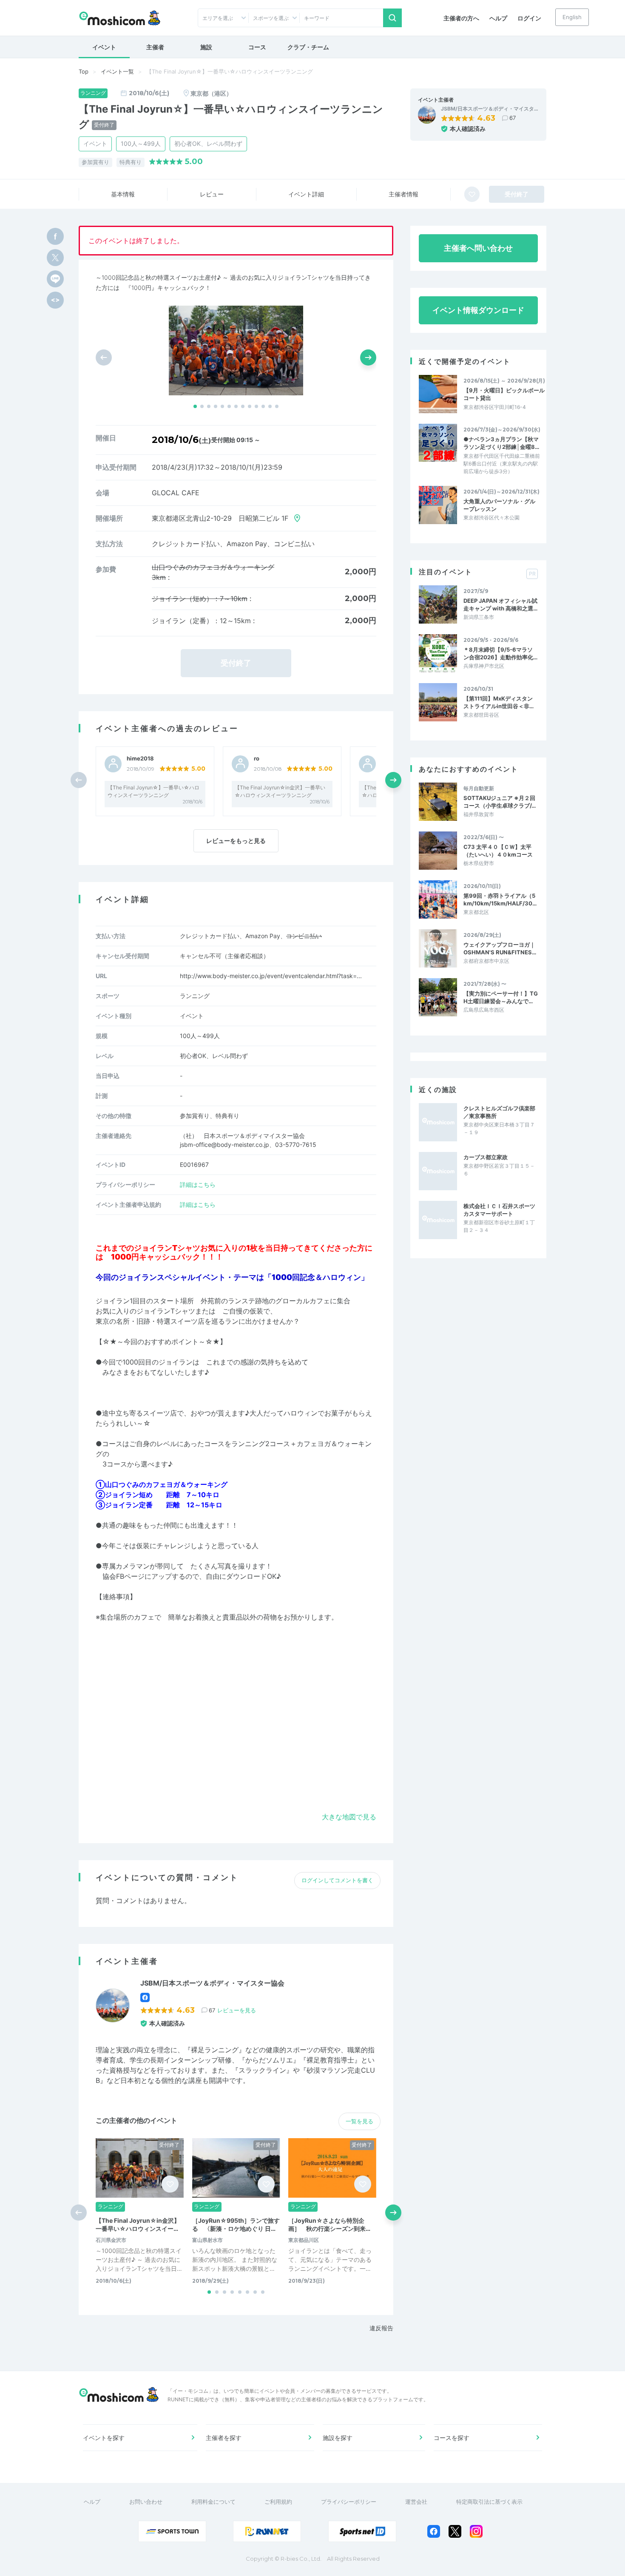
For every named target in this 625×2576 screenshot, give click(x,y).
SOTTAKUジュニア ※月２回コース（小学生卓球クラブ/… (500, 802)
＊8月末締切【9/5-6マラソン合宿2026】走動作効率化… (500, 653)
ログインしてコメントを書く (337, 1880)
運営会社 (416, 2502)
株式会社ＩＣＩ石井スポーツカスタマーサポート (499, 1210)
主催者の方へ (461, 18)
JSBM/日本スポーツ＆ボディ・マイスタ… (490, 109)
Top (84, 71)
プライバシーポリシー (349, 2502)
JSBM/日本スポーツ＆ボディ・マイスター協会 (212, 1983)
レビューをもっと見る (236, 841)
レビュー (212, 194)
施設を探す (338, 2438)
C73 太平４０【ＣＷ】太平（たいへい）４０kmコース (498, 851)
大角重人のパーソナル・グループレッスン (499, 505)
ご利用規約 (278, 2502)
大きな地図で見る (349, 1817)
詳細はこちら (198, 1184)
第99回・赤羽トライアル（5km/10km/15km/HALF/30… (500, 899)
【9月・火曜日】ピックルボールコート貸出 (504, 394)
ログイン (529, 18)
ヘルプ (498, 18)
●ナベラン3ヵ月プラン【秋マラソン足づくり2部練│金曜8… (501, 443)
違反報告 (381, 2328)
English (572, 17)
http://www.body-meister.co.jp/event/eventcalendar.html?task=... (271, 976)
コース (257, 47)
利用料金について (213, 2502)
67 (513, 118)
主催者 (155, 47)
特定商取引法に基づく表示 (489, 2502)
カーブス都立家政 (486, 1157)
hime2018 (140, 759)
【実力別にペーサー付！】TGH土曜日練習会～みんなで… (501, 997)
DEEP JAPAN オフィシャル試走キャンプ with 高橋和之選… (500, 604)
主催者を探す (224, 2438)
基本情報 (123, 194)
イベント (104, 47)
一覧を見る (359, 2121)
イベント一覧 (117, 71)
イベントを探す (104, 2438)
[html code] (55, 300)
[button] (195, 406)
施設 (206, 47)
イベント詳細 (306, 194)
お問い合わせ (146, 2502)
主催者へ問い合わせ (478, 248)
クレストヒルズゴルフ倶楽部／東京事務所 (499, 1112)
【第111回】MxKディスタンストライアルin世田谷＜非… (499, 702)
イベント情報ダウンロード (478, 310)
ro (257, 759)
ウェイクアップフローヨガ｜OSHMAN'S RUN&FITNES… (500, 948)
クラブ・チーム (308, 47)
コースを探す (452, 2438)
